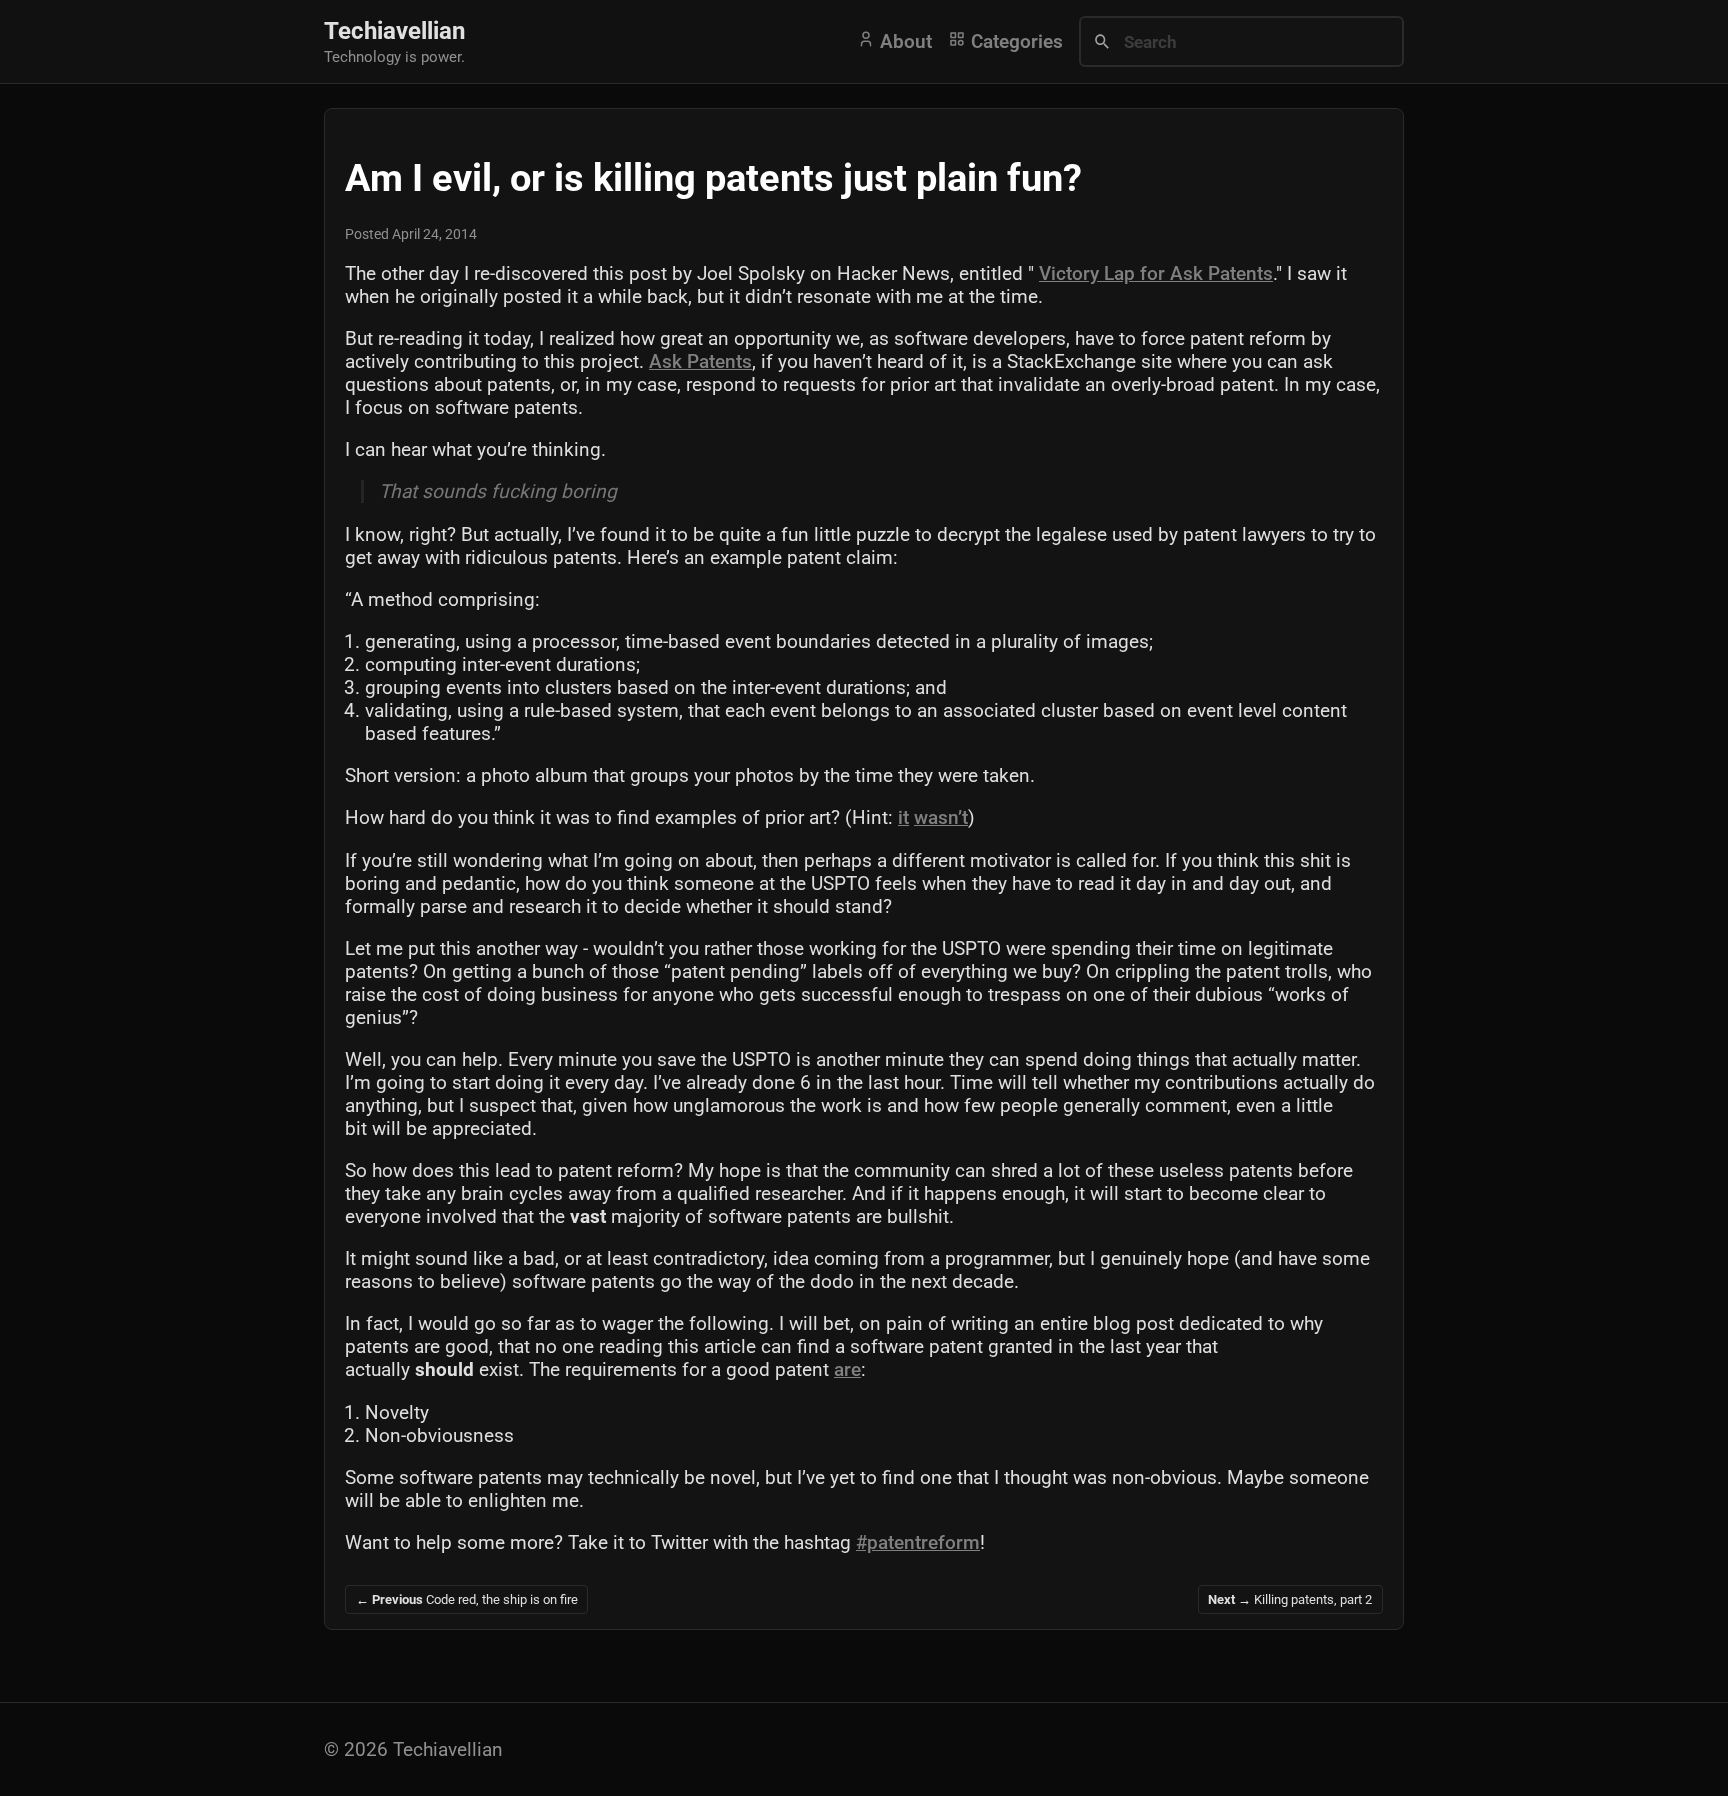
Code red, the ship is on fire (467, 1599)
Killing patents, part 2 (1290, 1599)
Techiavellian (394, 31)
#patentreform (918, 1542)
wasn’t (941, 817)
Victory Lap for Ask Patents (1156, 273)
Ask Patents (700, 361)
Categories (1014, 41)
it (903, 817)
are (847, 1369)
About (903, 41)
